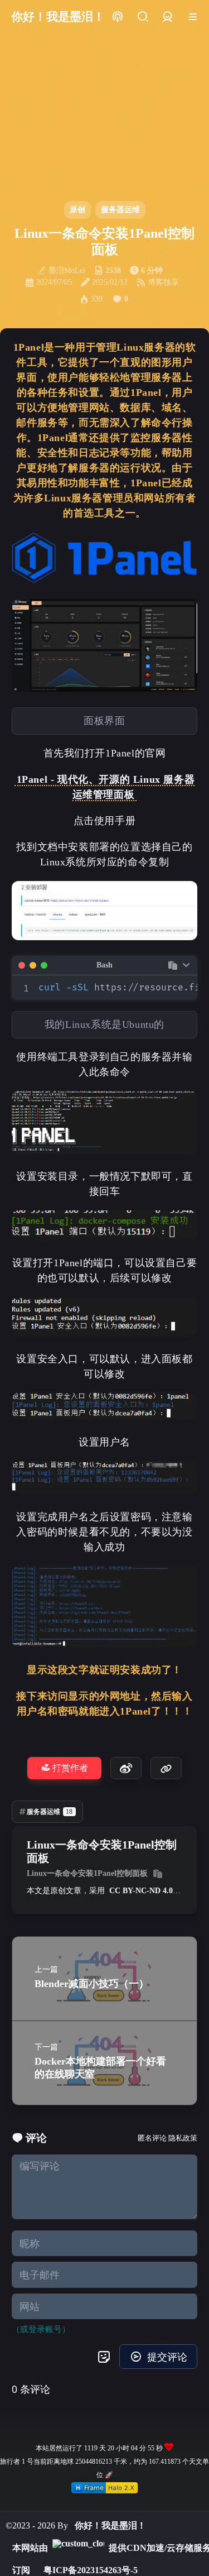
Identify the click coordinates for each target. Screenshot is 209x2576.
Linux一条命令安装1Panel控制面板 (87, 1873)
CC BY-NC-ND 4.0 (141, 1891)
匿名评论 (152, 2138)
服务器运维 (120, 210)
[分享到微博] (126, 1768)
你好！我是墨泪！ (110, 2525)
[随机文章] (117, 17)
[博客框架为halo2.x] (104, 2488)
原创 (77, 210)
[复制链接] (166, 1768)
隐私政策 (183, 2138)
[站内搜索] (142, 17)
